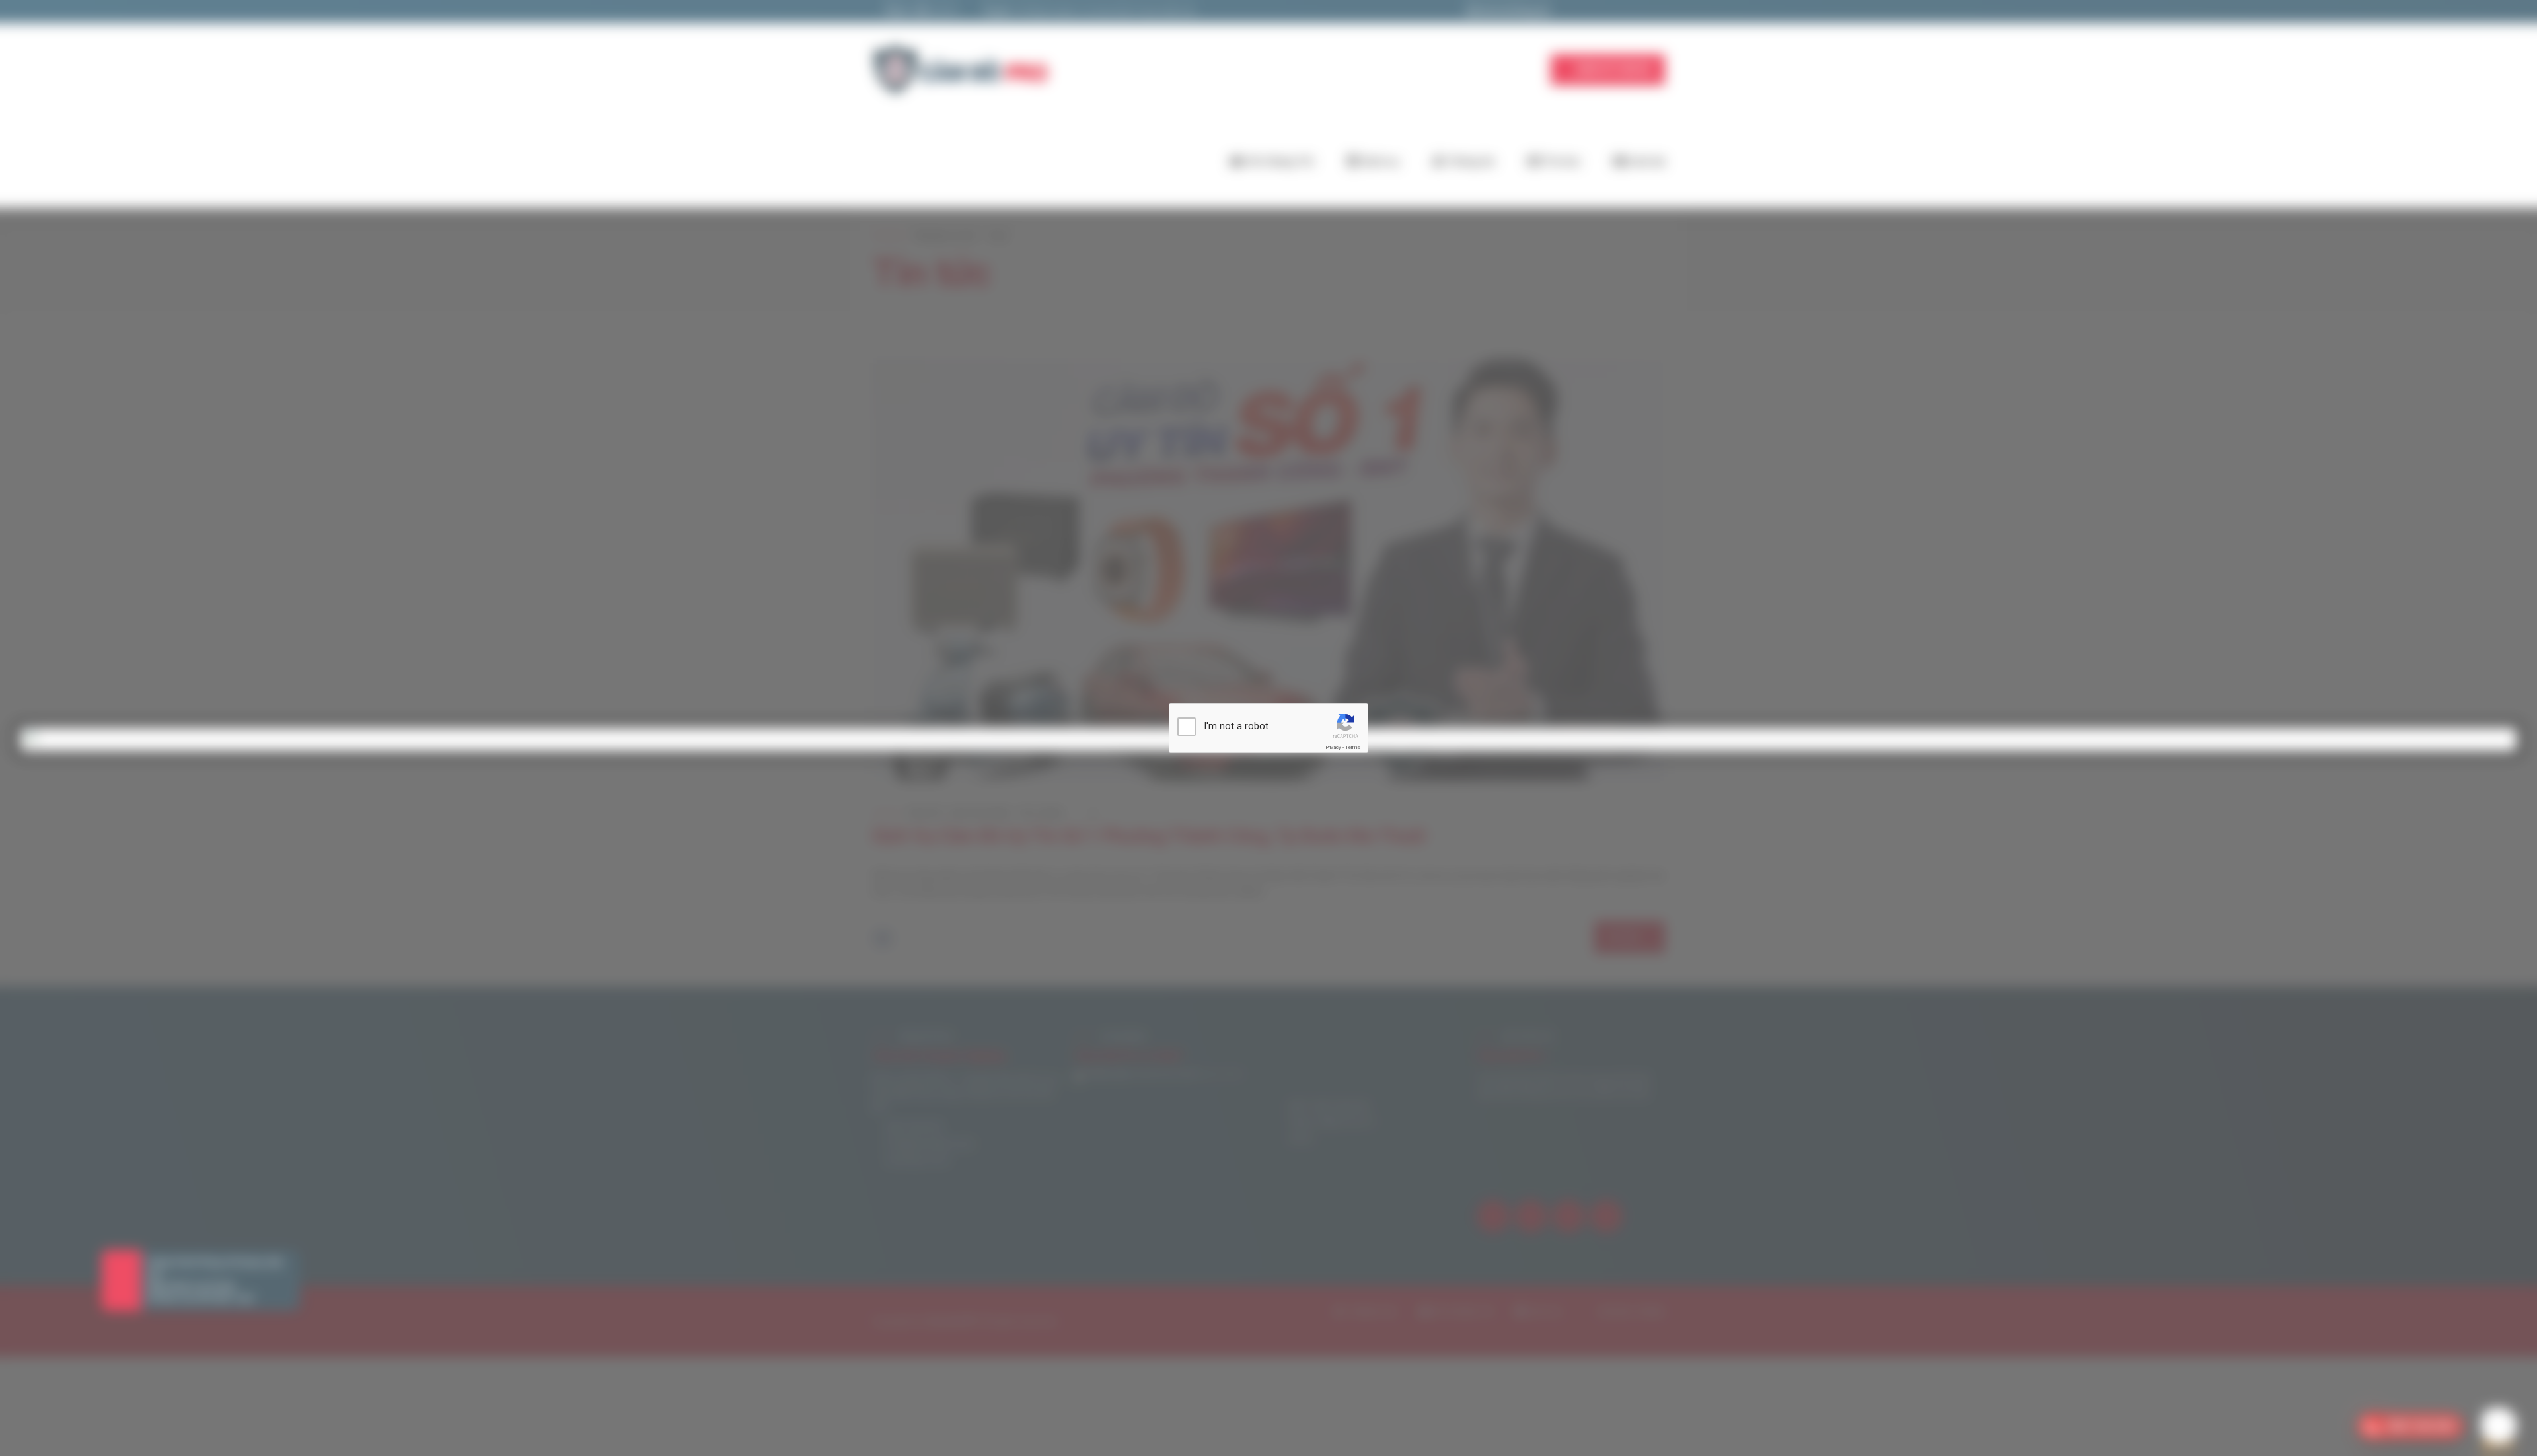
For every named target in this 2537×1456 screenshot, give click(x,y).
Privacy (1333, 747)
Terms (1352, 747)
